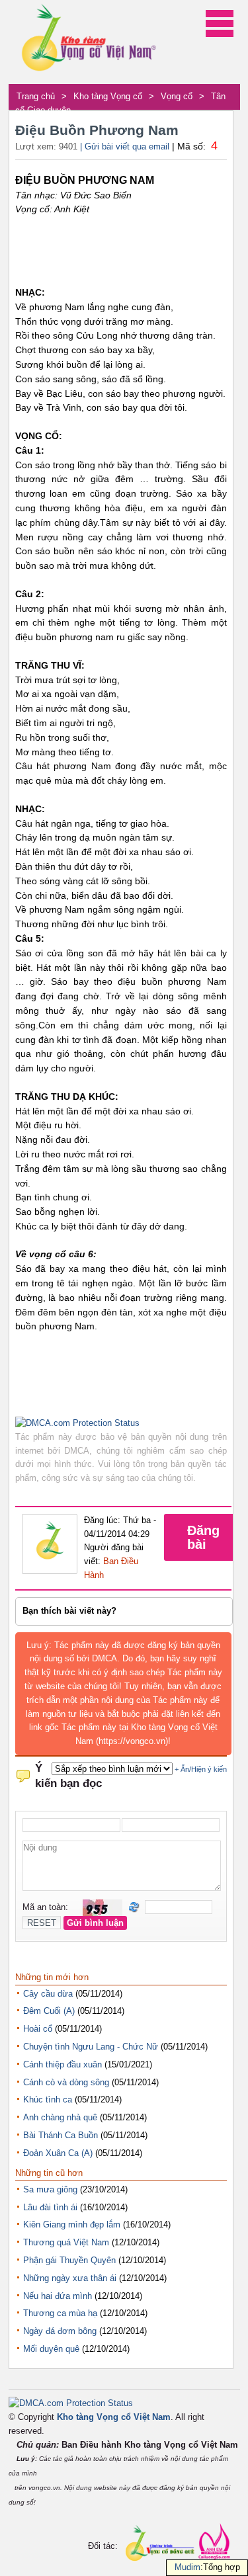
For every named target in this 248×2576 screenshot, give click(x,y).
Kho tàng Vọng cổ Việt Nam (114, 2417)
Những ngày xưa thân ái (70, 2278)
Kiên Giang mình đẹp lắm (72, 2224)
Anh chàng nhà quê (60, 2117)
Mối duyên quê (51, 2349)
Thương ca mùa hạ (60, 2313)
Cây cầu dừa (48, 1994)
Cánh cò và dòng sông (66, 2082)
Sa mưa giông (50, 2189)
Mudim (187, 2567)
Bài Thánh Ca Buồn (61, 2135)
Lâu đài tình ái (50, 2207)
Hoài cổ (38, 2029)
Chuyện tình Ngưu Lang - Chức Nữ (91, 2047)
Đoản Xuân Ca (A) (58, 2153)
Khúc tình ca (48, 2099)
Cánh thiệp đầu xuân (62, 2064)
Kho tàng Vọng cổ (108, 96)
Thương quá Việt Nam (66, 2242)
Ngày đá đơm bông (60, 2331)
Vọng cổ (177, 96)
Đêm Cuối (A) (49, 2011)
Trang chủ (36, 96)
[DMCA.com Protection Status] (77, 1423)
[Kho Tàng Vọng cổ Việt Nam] (88, 42)
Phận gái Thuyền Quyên (69, 2260)
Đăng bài (203, 1537)
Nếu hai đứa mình (58, 2296)
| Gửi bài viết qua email (125, 146)
